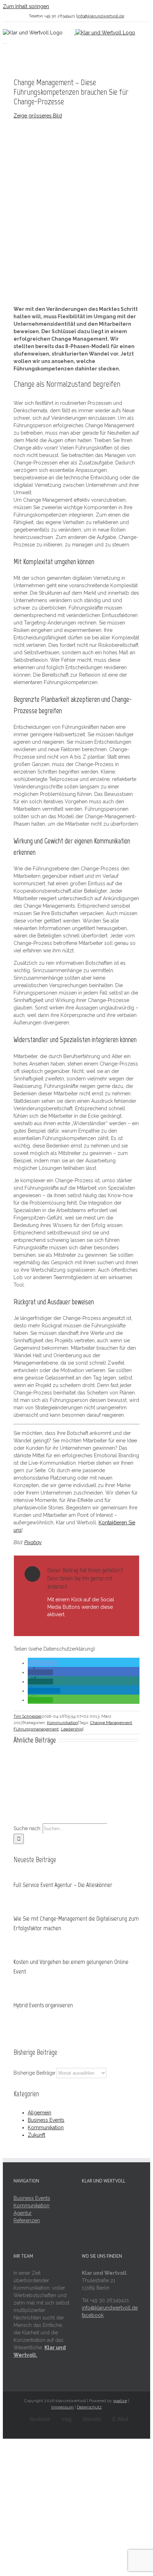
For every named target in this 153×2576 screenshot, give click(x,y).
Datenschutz (89, 2407)
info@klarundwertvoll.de (101, 16)
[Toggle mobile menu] (5, 41)
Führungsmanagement (36, 1729)
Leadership (72, 1729)
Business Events (46, 2120)
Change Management (111, 1723)
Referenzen (27, 2220)
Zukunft (36, 2135)
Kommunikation (62, 1723)
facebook (93, 2315)
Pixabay (33, 1542)
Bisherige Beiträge (34, 2073)
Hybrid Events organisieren (43, 2005)
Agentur (23, 2213)
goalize (120, 2401)
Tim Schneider (28, 1716)
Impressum (62, 2407)
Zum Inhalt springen (26, 6)
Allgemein (39, 2113)
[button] (43, 1663)
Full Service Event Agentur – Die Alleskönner (63, 1885)
